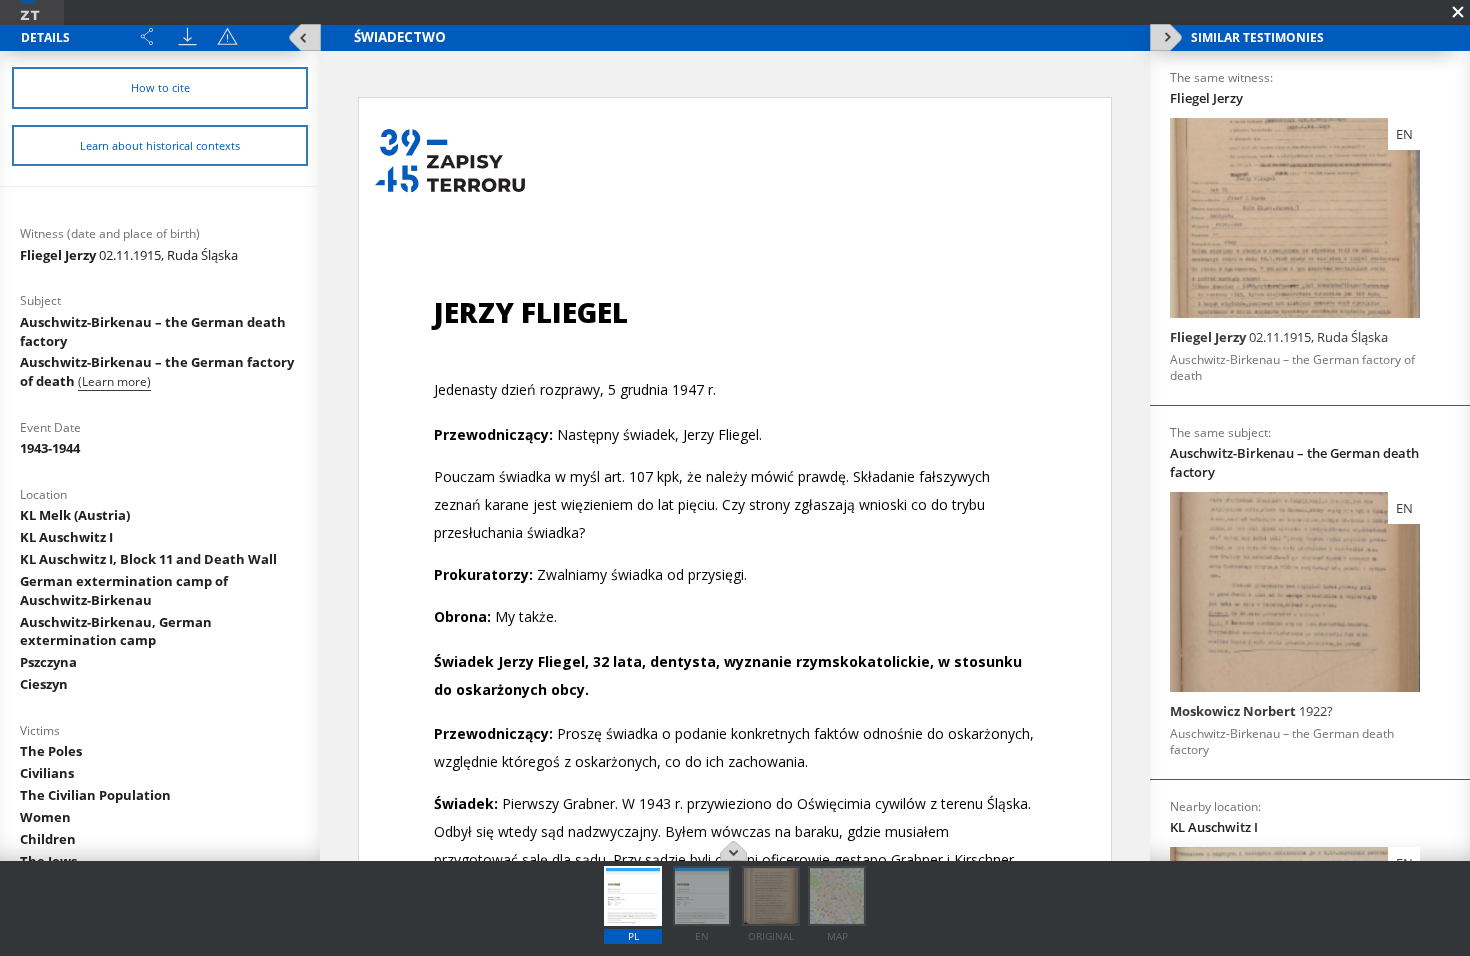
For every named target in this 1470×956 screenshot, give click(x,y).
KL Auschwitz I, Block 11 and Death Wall (148, 559)
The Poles (51, 751)
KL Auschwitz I (66, 537)
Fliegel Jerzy (129, 255)
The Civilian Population (95, 795)
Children (48, 839)
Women (45, 817)
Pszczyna (48, 662)
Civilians (47, 773)
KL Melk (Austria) (75, 515)
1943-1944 (50, 448)
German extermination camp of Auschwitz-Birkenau (124, 590)
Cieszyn (44, 684)
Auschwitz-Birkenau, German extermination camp (116, 631)
